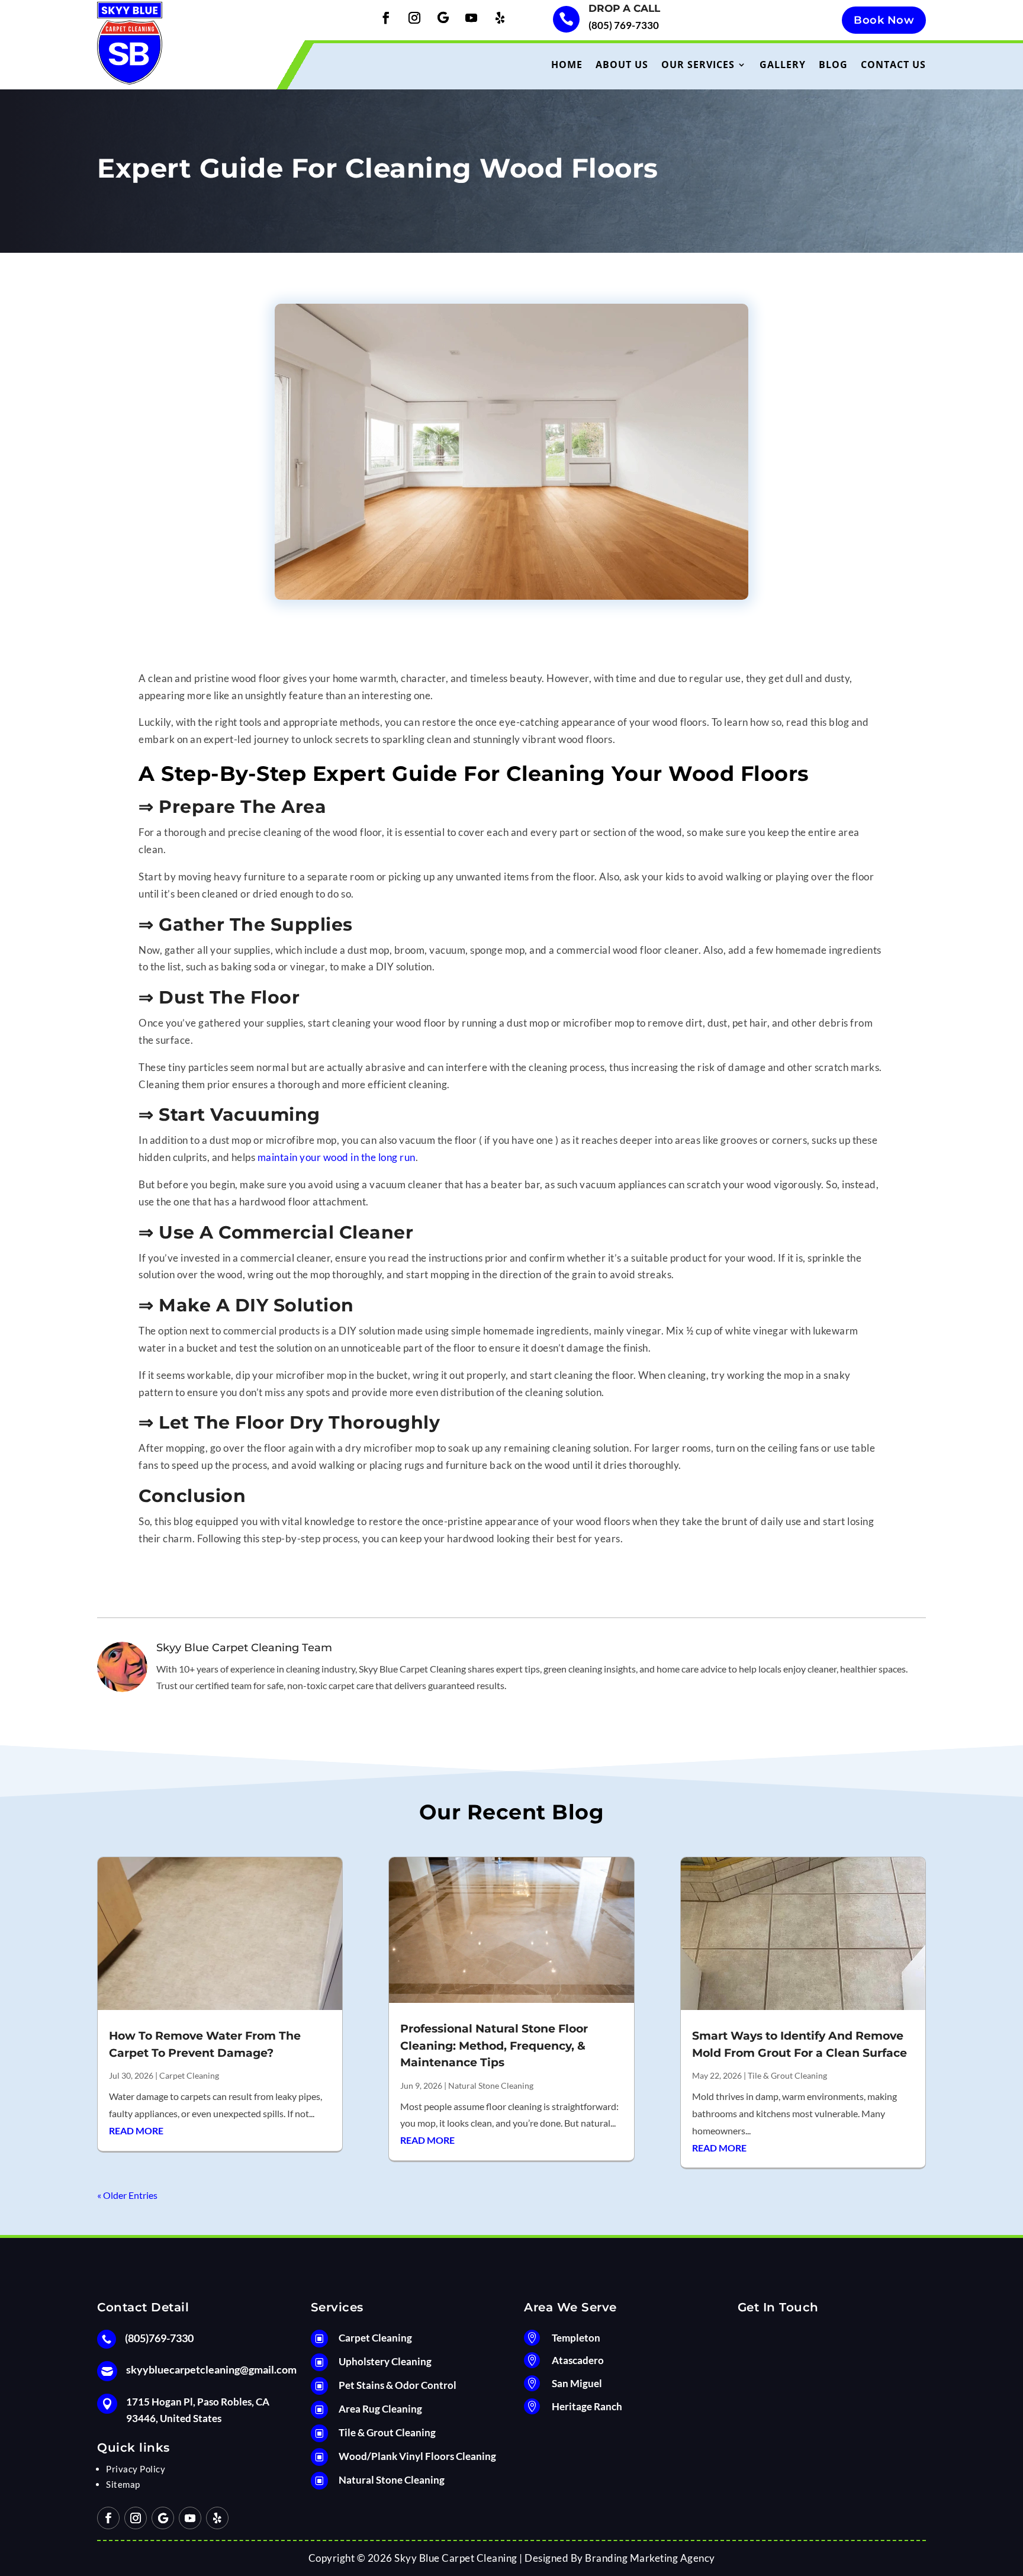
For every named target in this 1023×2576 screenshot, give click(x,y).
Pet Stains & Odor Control (398, 2385)
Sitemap (123, 2484)
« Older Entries (127, 2195)
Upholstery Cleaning (385, 2361)
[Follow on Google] (443, 18)
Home (567, 65)
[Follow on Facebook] (386, 18)
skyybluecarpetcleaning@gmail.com (211, 2369)
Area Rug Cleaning (380, 2409)
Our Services (698, 65)
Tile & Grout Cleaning (787, 2075)
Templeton (576, 2338)
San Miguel (577, 2383)
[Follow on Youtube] (471, 18)
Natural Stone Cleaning (491, 2085)
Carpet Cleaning (189, 2075)
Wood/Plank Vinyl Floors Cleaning (417, 2456)
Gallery (783, 65)
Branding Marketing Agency (650, 2558)
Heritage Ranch (587, 2406)
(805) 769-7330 (624, 25)
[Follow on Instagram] (414, 18)
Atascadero (578, 2360)
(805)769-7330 (159, 2338)
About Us (622, 65)
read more (136, 2130)
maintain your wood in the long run (337, 1157)
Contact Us (893, 65)
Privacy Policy (136, 2469)
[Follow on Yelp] (500, 18)
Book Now (884, 20)
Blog (833, 65)
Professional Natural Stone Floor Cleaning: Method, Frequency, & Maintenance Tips (494, 2046)
